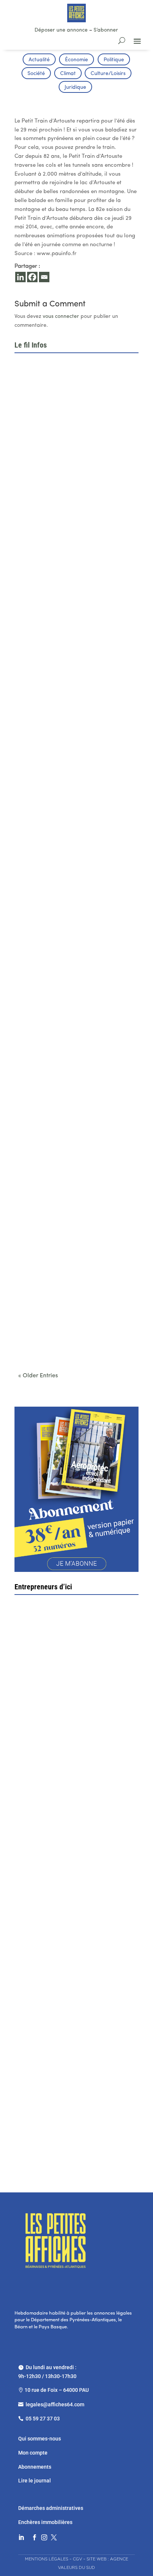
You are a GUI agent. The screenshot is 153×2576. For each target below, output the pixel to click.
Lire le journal (35, 2481)
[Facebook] (32, 277)
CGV (77, 2559)
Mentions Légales (47, 2559)
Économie (76, 60)
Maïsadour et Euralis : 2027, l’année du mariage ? (70, 954)
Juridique (75, 87)
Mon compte (33, 2453)
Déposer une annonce (61, 30)
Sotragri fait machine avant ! (60, 1840)
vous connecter (61, 317)
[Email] (44, 277)
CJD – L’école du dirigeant (71, 1706)
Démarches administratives (51, 2508)
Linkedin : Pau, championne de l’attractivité (75, 702)
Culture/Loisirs (108, 74)
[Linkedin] (20, 277)
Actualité (39, 60)
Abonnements (35, 2467)
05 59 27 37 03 (43, 2419)
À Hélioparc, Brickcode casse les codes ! (72, 581)
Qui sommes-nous (40, 2439)
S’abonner (106, 30)
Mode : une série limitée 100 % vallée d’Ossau (68, 1081)
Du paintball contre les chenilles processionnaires (61, 1335)
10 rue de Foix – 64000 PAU (57, 2390)
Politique (114, 60)
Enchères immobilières (45, 2522)
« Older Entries (38, 1376)
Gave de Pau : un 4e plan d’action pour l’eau (75, 459)
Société (36, 74)
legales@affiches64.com (55, 2404)
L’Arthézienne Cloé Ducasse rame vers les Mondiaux (74, 1208)
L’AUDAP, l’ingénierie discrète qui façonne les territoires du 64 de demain (73, 826)
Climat (68, 74)
